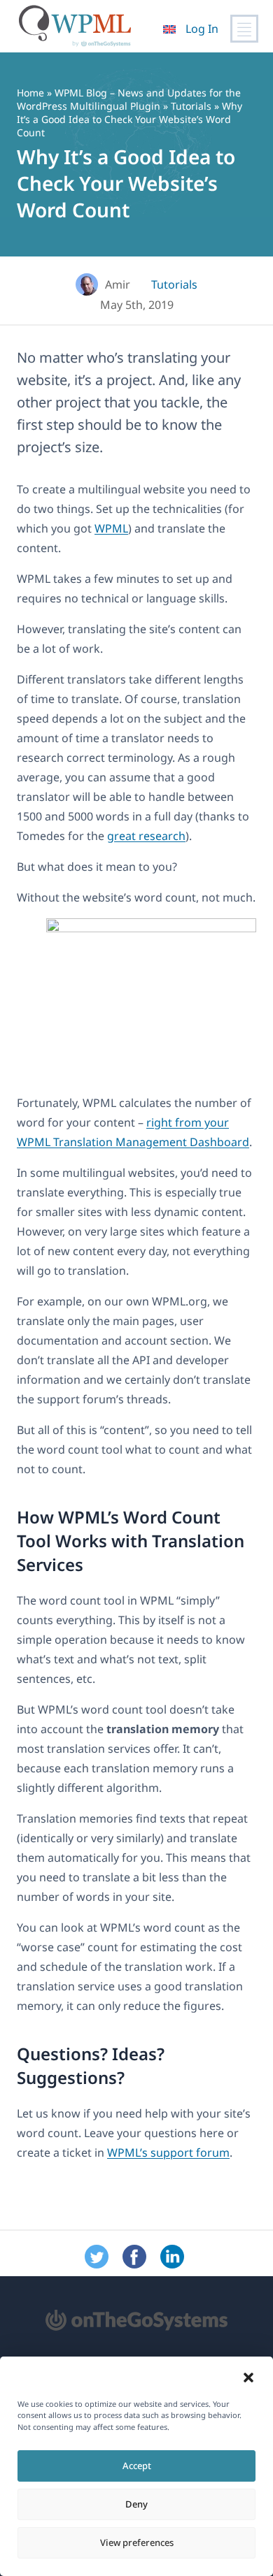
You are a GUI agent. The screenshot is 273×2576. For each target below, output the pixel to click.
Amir (118, 284)
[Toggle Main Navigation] (244, 29)
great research (146, 836)
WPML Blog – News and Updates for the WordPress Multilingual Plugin (129, 99)
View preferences (137, 2542)
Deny (136, 2504)
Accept (137, 2466)
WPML (111, 528)
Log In (202, 29)
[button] (248, 2378)
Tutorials (191, 106)
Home (30, 93)
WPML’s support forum (168, 2152)
